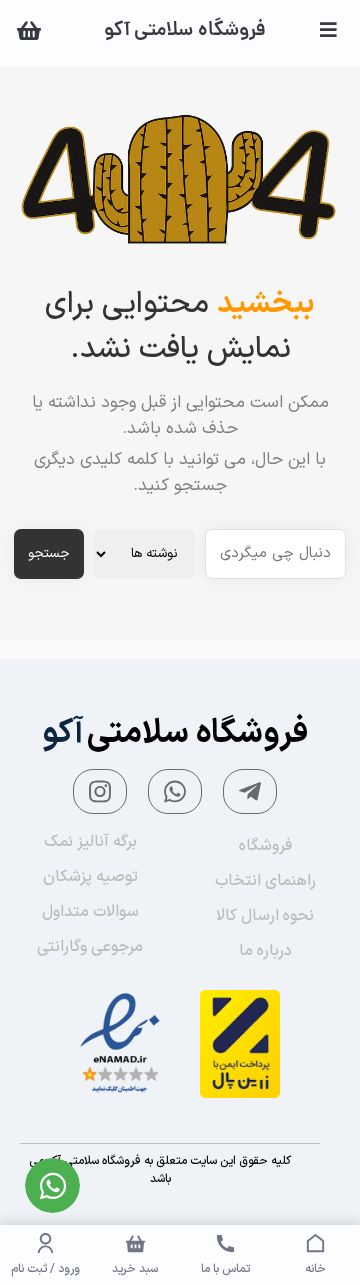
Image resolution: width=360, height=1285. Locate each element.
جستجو (49, 554)
